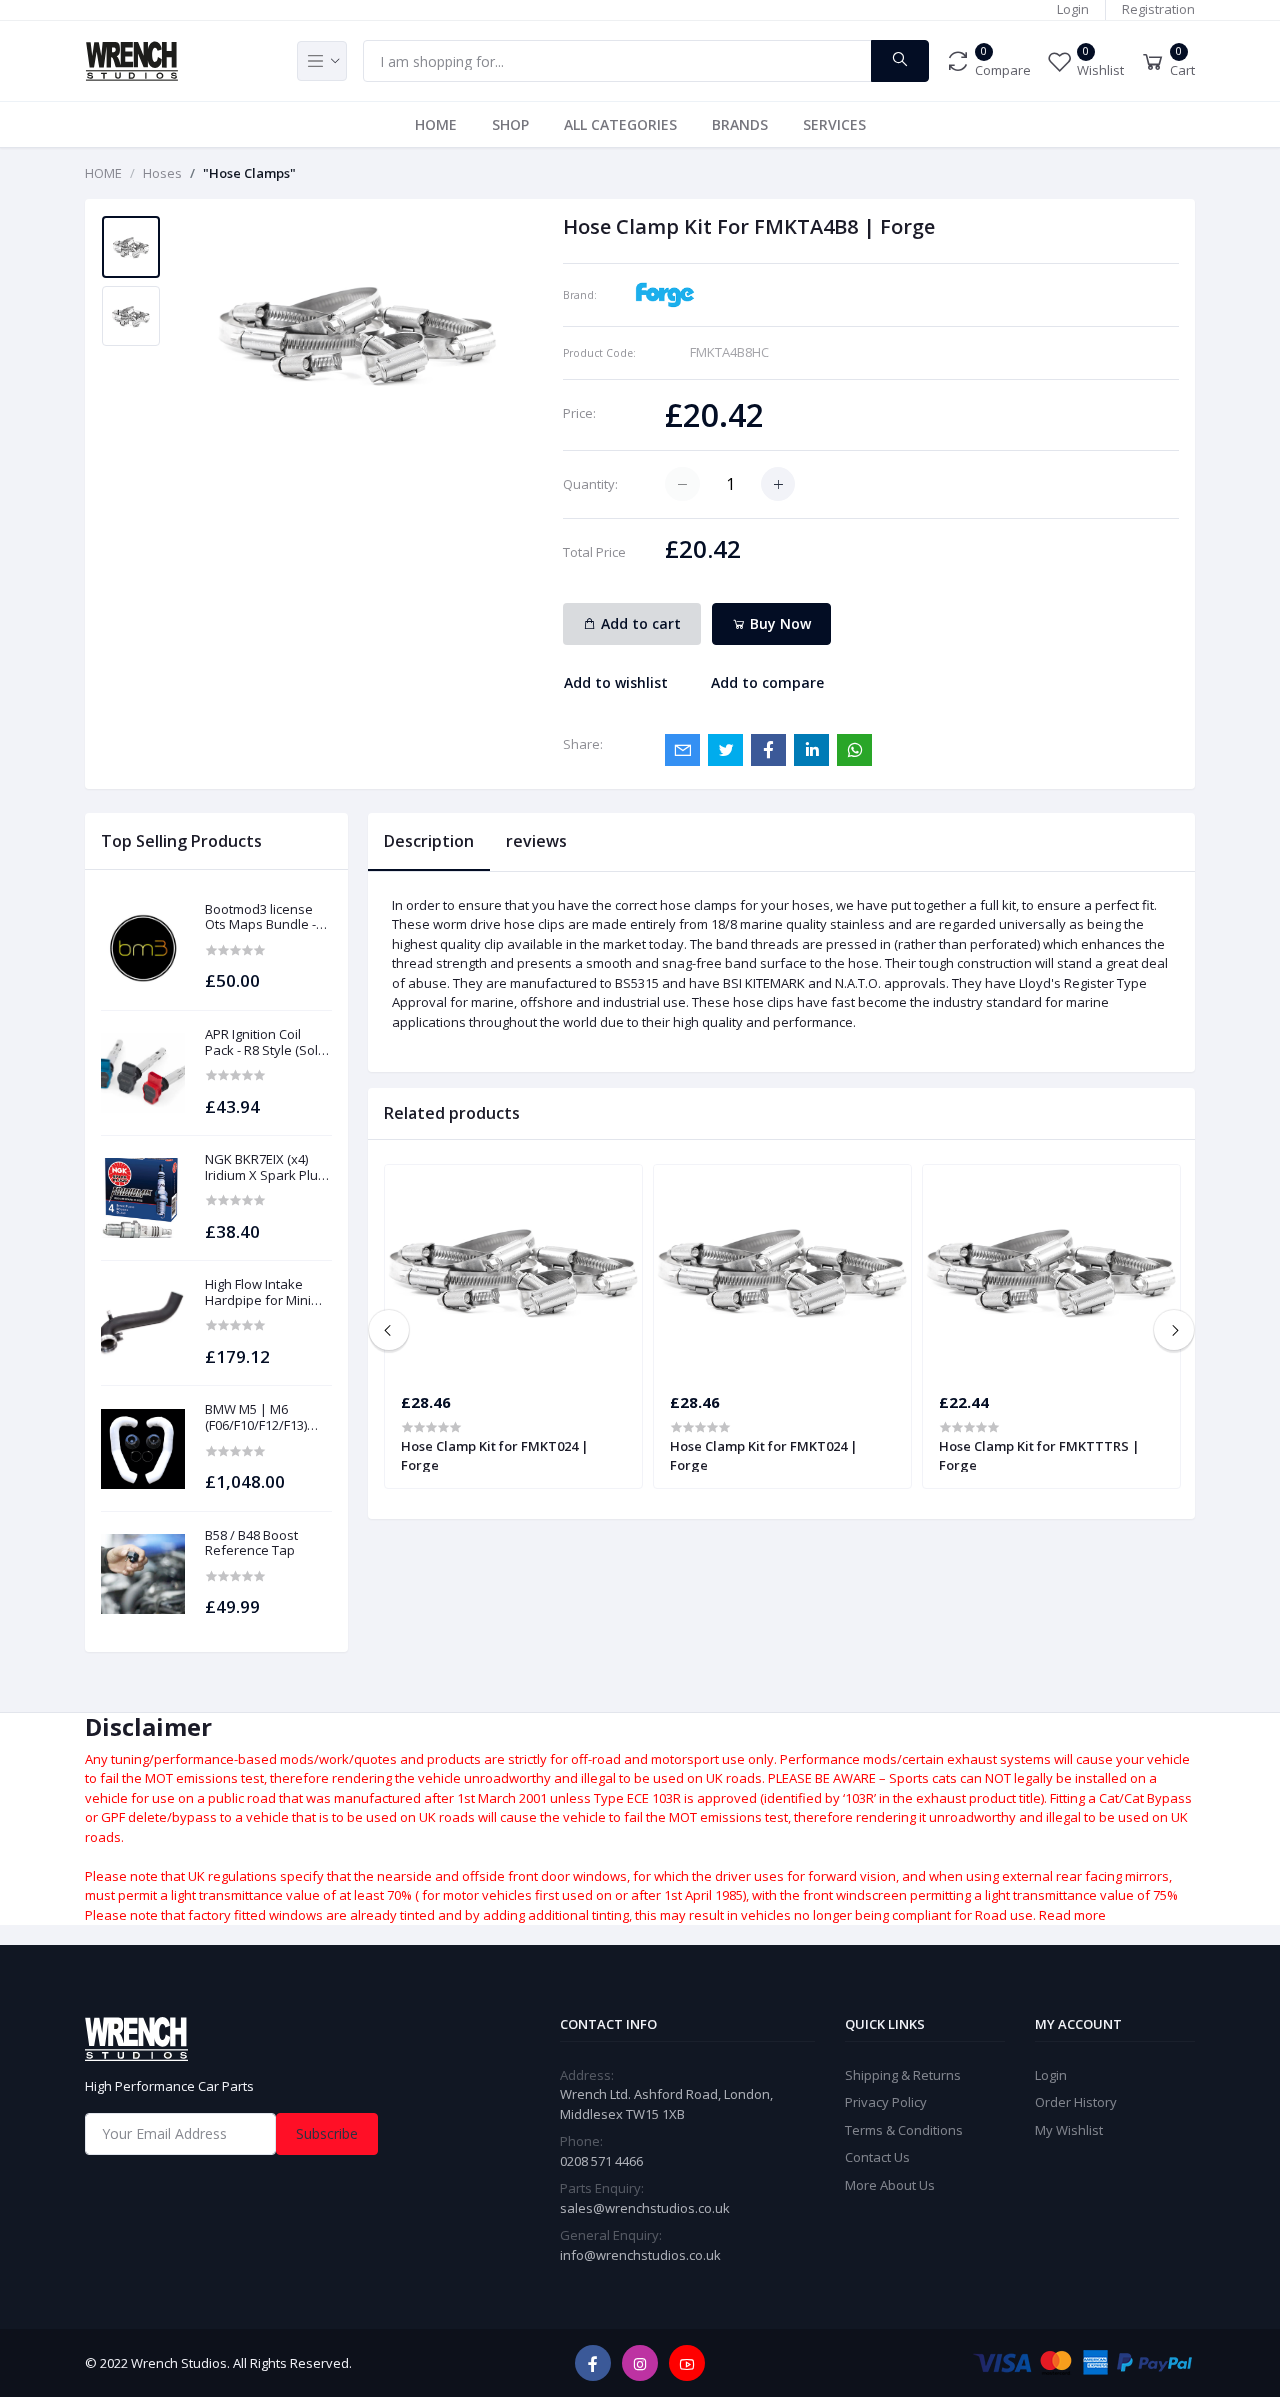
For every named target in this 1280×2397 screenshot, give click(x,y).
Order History (1076, 2102)
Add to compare (767, 682)
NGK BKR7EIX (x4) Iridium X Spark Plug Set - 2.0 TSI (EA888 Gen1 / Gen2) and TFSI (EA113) (265, 1167)
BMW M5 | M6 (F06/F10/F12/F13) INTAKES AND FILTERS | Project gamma (256, 1417)
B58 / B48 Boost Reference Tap (251, 1543)
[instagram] (640, 2363)
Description (429, 841)
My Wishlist (1069, 2130)
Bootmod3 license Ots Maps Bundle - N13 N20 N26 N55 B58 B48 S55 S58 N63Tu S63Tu (268, 917)
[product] (143, 948)
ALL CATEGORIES (620, 124)
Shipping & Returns (903, 2075)
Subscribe (327, 2133)
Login (1073, 9)
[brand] (665, 293)
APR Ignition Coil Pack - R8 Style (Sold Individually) (265, 1042)
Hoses (162, 173)
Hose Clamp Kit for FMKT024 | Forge (495, 1455)
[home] (260, 2039)
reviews (536, 841)
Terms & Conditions (904, 2130)
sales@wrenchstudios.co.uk (645, 2208)
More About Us (890, 2185)
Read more (1072, 1915)
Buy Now (778, 623)
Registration (1158, 9)
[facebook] (593, 2363)
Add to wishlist (616, 682)
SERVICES (834, 124)
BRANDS (740, 124)
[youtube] (687, 2363)
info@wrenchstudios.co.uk (640, 2255)
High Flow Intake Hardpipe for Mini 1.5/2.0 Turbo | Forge (267, 1292)
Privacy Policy (886, 2102)
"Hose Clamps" (249, 173)
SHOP (510, 124)
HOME (436, 124)
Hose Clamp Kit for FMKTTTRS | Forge (1039, 1455)
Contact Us (877, 2157)
